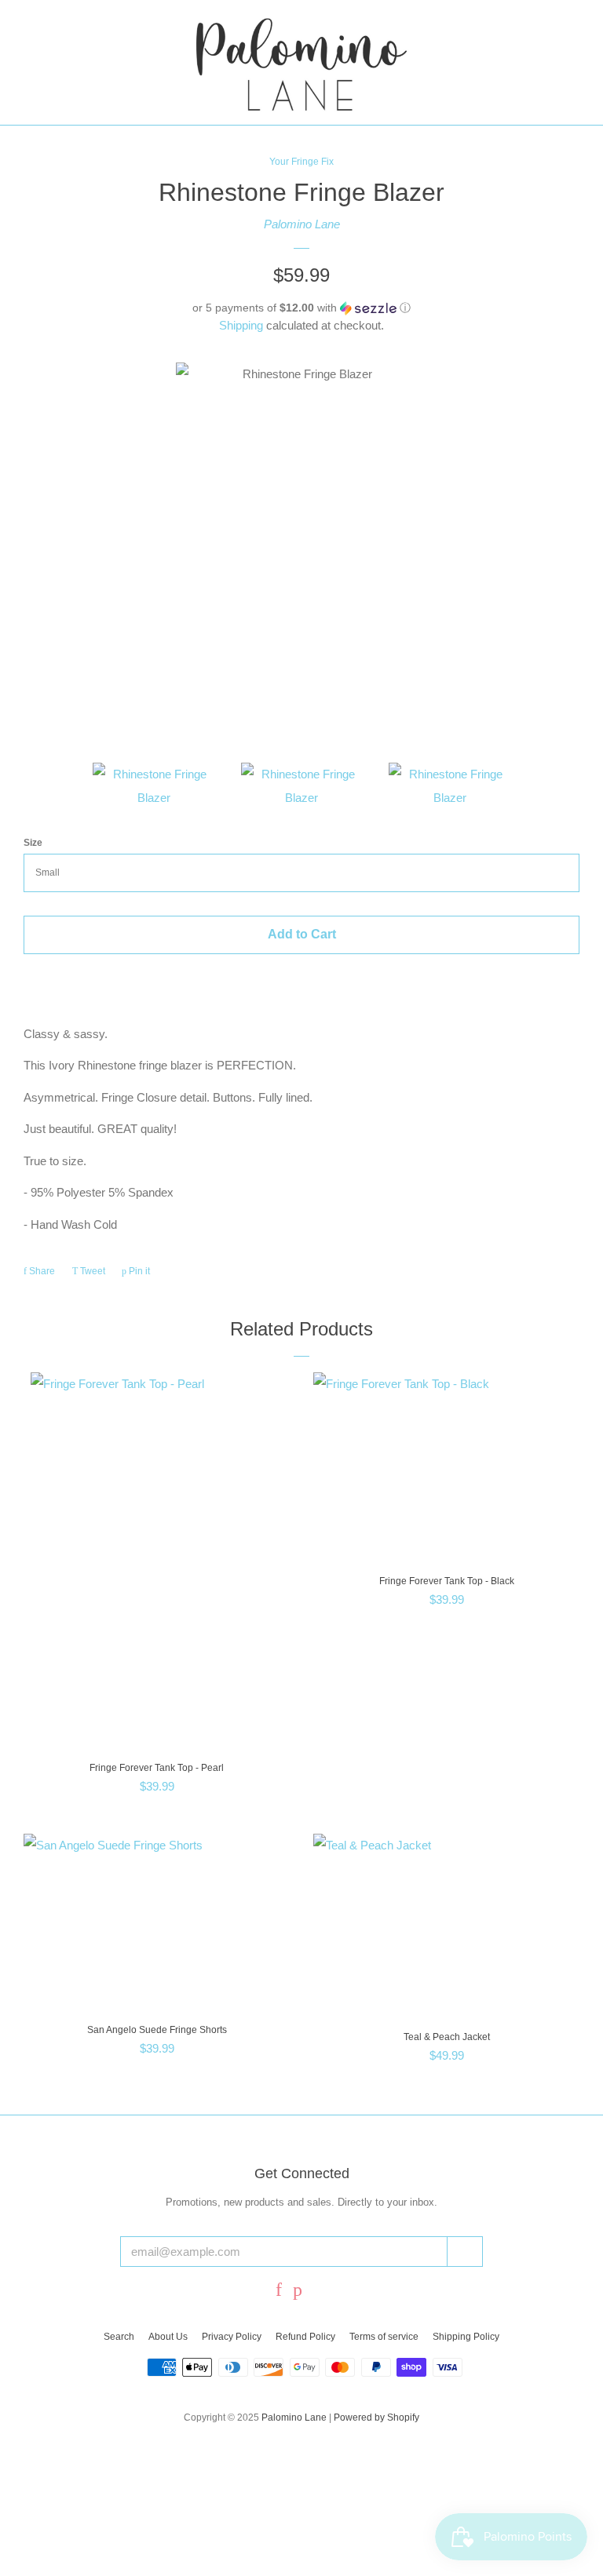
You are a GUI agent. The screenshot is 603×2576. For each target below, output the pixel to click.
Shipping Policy (466, 2337)
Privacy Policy (232, 2337)
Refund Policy (305, 2337)
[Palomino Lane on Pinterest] (298, 2292)
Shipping (241, 325)
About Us (168, 2337)
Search (119, 2337)
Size (33, 843)
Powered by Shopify (376, 2418)
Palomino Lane (302, 224)
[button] (301, 308)
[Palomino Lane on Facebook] (279, 2292)
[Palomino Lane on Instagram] (321, 2292)
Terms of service (384, 2337)
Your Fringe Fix (301, 162)
